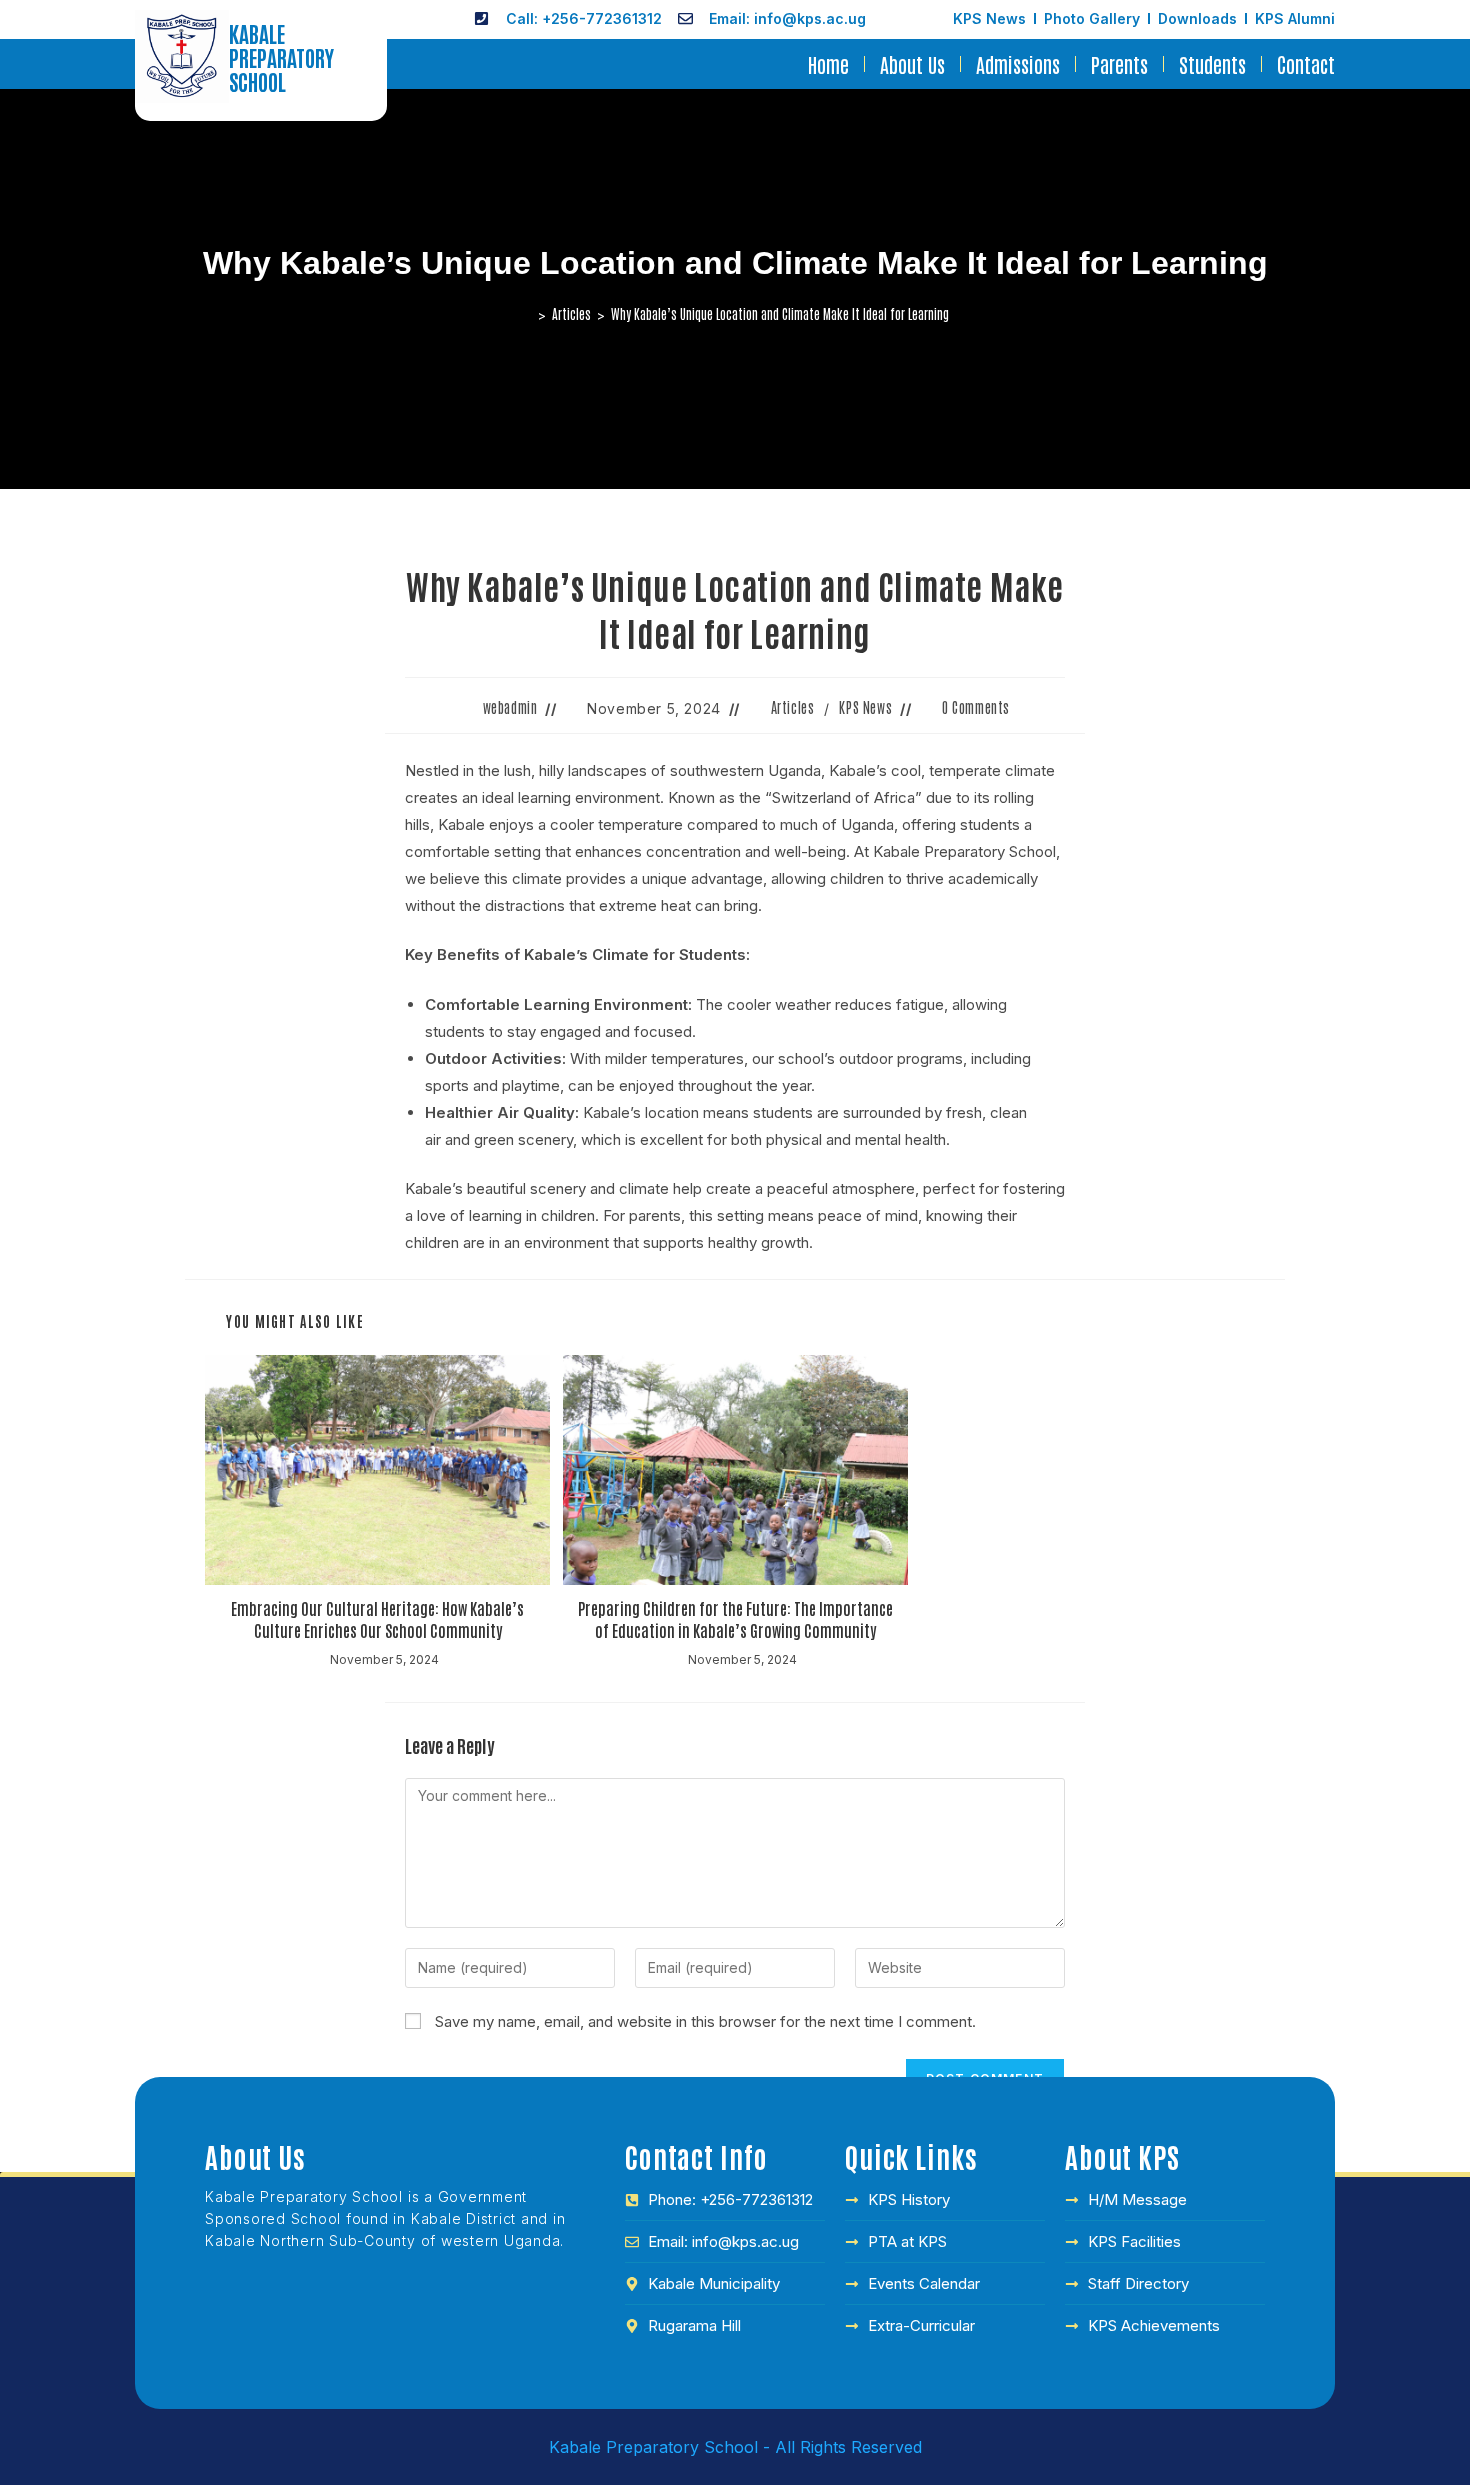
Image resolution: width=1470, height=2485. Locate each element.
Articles (793, 707)
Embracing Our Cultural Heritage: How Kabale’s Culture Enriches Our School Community (377, 1619)
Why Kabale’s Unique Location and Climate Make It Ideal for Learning (780, 313)
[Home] (527, 313)
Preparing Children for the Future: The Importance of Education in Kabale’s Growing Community (735, 1619)
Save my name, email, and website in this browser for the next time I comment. (705, 2021)
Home (828, 64)
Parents (1119, 64)
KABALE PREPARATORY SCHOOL (281, 57)
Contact (1306, 64)
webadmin (510, 707)
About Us (912, 64)
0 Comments (976, 707)
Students (1212, 64)
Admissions (1018, 64)
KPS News (865, 707)
